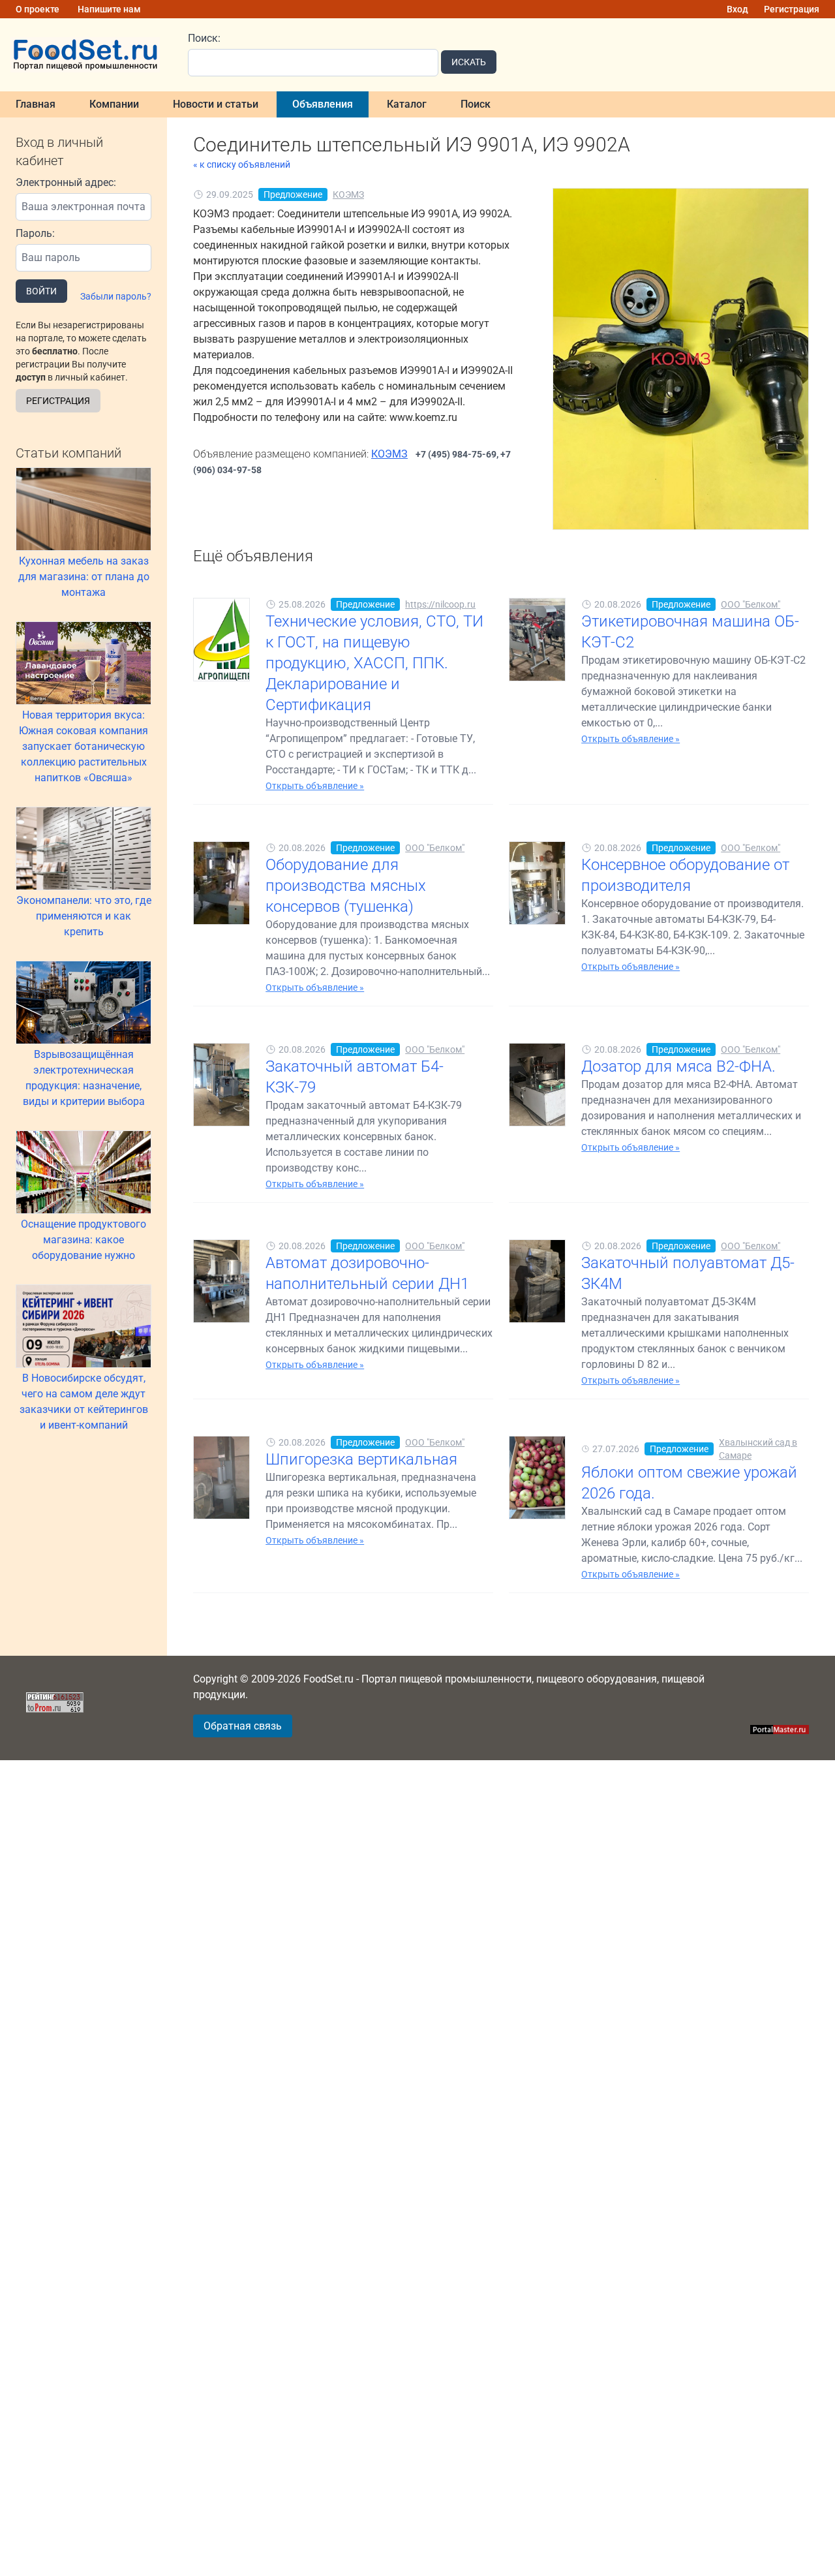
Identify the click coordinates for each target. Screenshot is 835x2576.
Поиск (476, 104)
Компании (114, 104)
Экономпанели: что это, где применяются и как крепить (84, 916)
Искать (469, 62)
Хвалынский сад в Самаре (758, 1449)
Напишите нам (109, 9)
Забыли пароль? (116, 296)
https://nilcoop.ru (440, 604)
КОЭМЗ (348, 194)
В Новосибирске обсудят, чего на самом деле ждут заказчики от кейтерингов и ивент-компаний (84, 1402)
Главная (36, 104)
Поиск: (204, 38)
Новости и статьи (216, 104)
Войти (41, 291)
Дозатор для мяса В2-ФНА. (678, 1066)
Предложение (293, 194)
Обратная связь (243, 1726)
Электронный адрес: (66, 182)
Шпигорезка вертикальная (361, 1459)
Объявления (323, 104)
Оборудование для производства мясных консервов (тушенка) (346, 886)
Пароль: (35, 233)
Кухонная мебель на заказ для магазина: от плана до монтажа (84, 577)
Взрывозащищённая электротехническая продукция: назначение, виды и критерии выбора (84, 1078)
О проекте (38, 9)
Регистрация (792, 9)
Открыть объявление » (315, 786)
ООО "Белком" (751, 604)
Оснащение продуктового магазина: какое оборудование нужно (83, 1240)
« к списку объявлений (242, 164)
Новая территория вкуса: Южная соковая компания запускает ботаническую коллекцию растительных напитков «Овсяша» (83, 746)
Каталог (407, 104)
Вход (737, 9)
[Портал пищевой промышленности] (86, 55)
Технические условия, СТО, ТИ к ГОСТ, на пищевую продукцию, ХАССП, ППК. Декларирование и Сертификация (374, 663)
